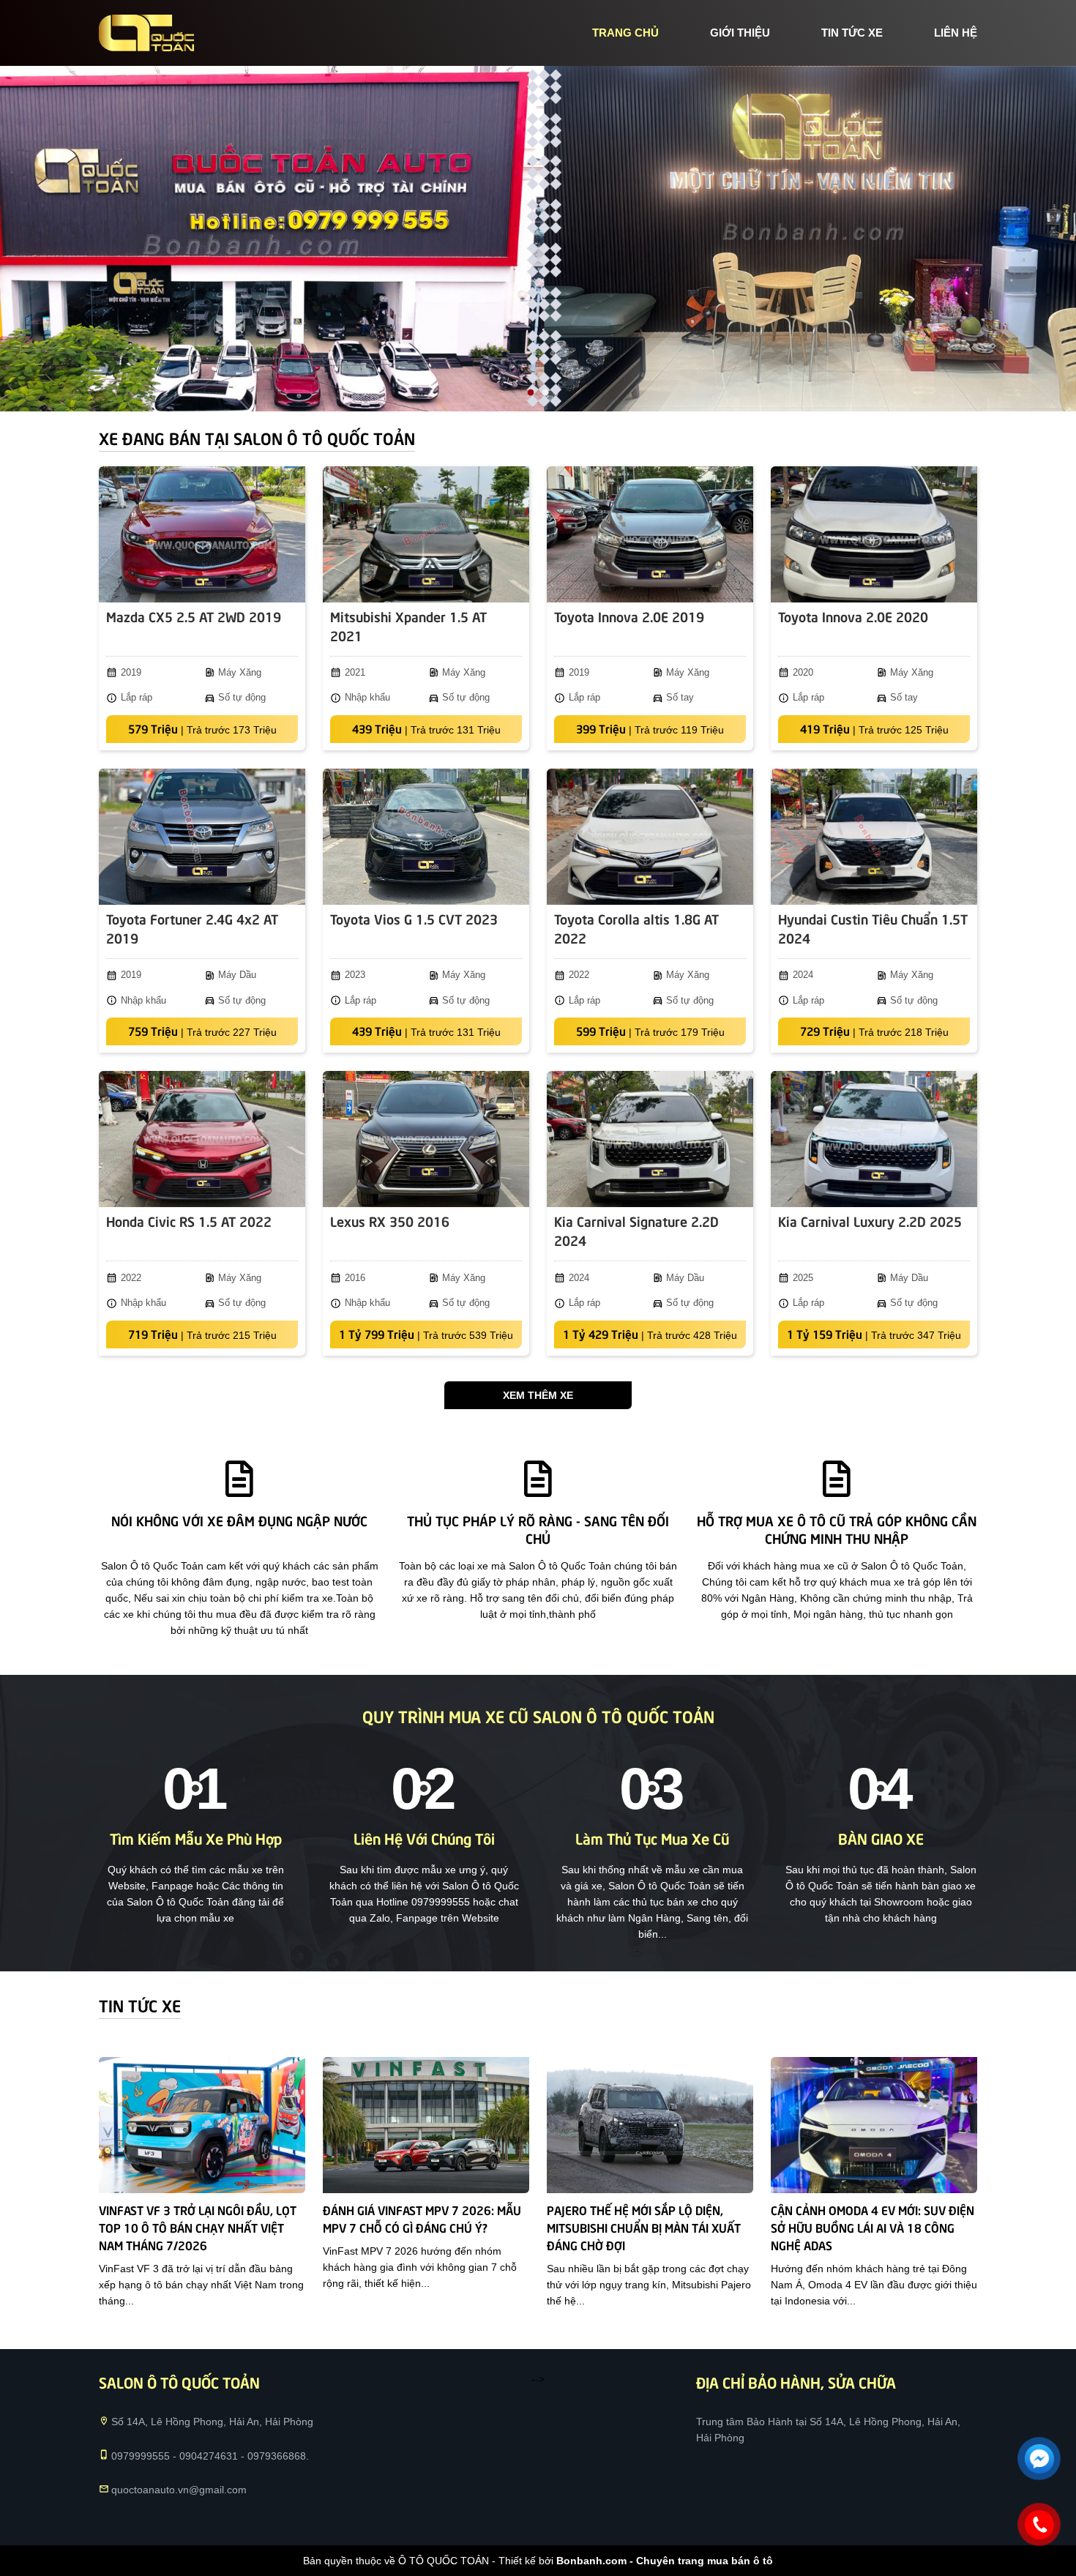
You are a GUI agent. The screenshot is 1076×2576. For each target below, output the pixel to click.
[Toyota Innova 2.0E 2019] (650, 534)
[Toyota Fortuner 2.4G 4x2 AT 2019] (202, 837)
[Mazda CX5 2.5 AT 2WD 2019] (202, 534)
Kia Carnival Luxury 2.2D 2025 (870, 1221)
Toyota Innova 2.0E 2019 (629, 616)
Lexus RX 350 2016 (390, 1221)
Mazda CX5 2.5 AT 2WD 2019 (194, 616)
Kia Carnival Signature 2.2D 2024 (636, 1230)
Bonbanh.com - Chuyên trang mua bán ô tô (665, 2561)
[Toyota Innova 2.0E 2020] (874, 534)
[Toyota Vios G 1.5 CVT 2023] (426, 837)
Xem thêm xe (538, 1395)
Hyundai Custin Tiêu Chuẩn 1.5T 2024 (873, 928)
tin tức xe (852, 33)
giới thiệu (740, 33)
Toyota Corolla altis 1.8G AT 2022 (636, 928)
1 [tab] (531, 393)
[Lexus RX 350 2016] (426, 1139)
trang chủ (625, 33)
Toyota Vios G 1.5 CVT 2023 (414, 918)
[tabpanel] (538, 239)
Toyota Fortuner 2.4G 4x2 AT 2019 (192, 928)
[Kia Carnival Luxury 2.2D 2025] (874, 1139)
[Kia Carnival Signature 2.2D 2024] (650, 1139)
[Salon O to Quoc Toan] (146, 33)
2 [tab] (545, 393)
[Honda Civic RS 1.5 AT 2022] (202, 1139)
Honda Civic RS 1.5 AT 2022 (189, 1221)
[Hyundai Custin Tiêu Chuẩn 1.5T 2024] (874, 837)
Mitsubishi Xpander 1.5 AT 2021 (408, 626)
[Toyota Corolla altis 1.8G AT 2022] (650, 837)
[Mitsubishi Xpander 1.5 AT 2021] (426, 534)
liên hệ (956, 33)
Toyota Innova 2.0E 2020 (853, 616)
